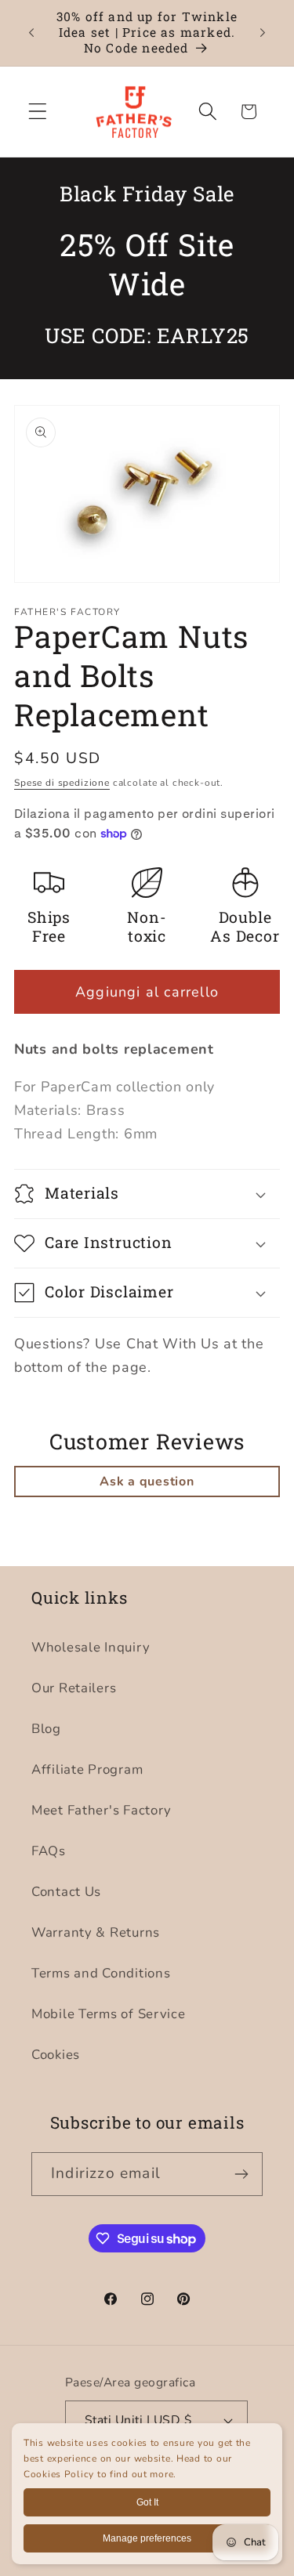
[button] (38, 112)
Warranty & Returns (96, 1932)
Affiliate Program (87, 1769)
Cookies (56, 2055)
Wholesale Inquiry (91, 1647)
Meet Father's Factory (102, 1810)
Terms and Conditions (101, 1973)
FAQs (49, 1851)
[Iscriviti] (241, 2174)
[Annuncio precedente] (31, 33)
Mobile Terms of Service (109, 2014)
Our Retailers (74, 1688)
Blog (46, 1729)
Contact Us (66, 1892)
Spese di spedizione (62, 783)
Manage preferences (147, 2538)
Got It (147, 2502)
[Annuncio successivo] (263, 33)
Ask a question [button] (147, 1482)
